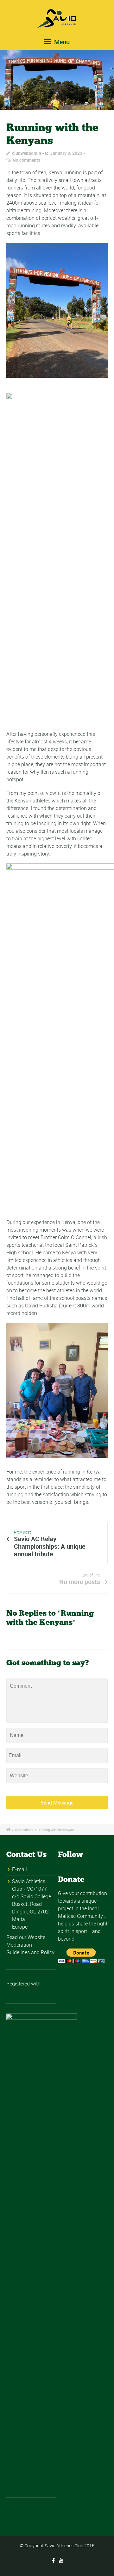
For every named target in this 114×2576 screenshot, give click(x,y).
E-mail (19, 1869)
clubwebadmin (27, 153)
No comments (26, 160)
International (24, 1830)
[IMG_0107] (57, 80)
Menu (61, 42)
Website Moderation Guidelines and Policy (30, 1945)
